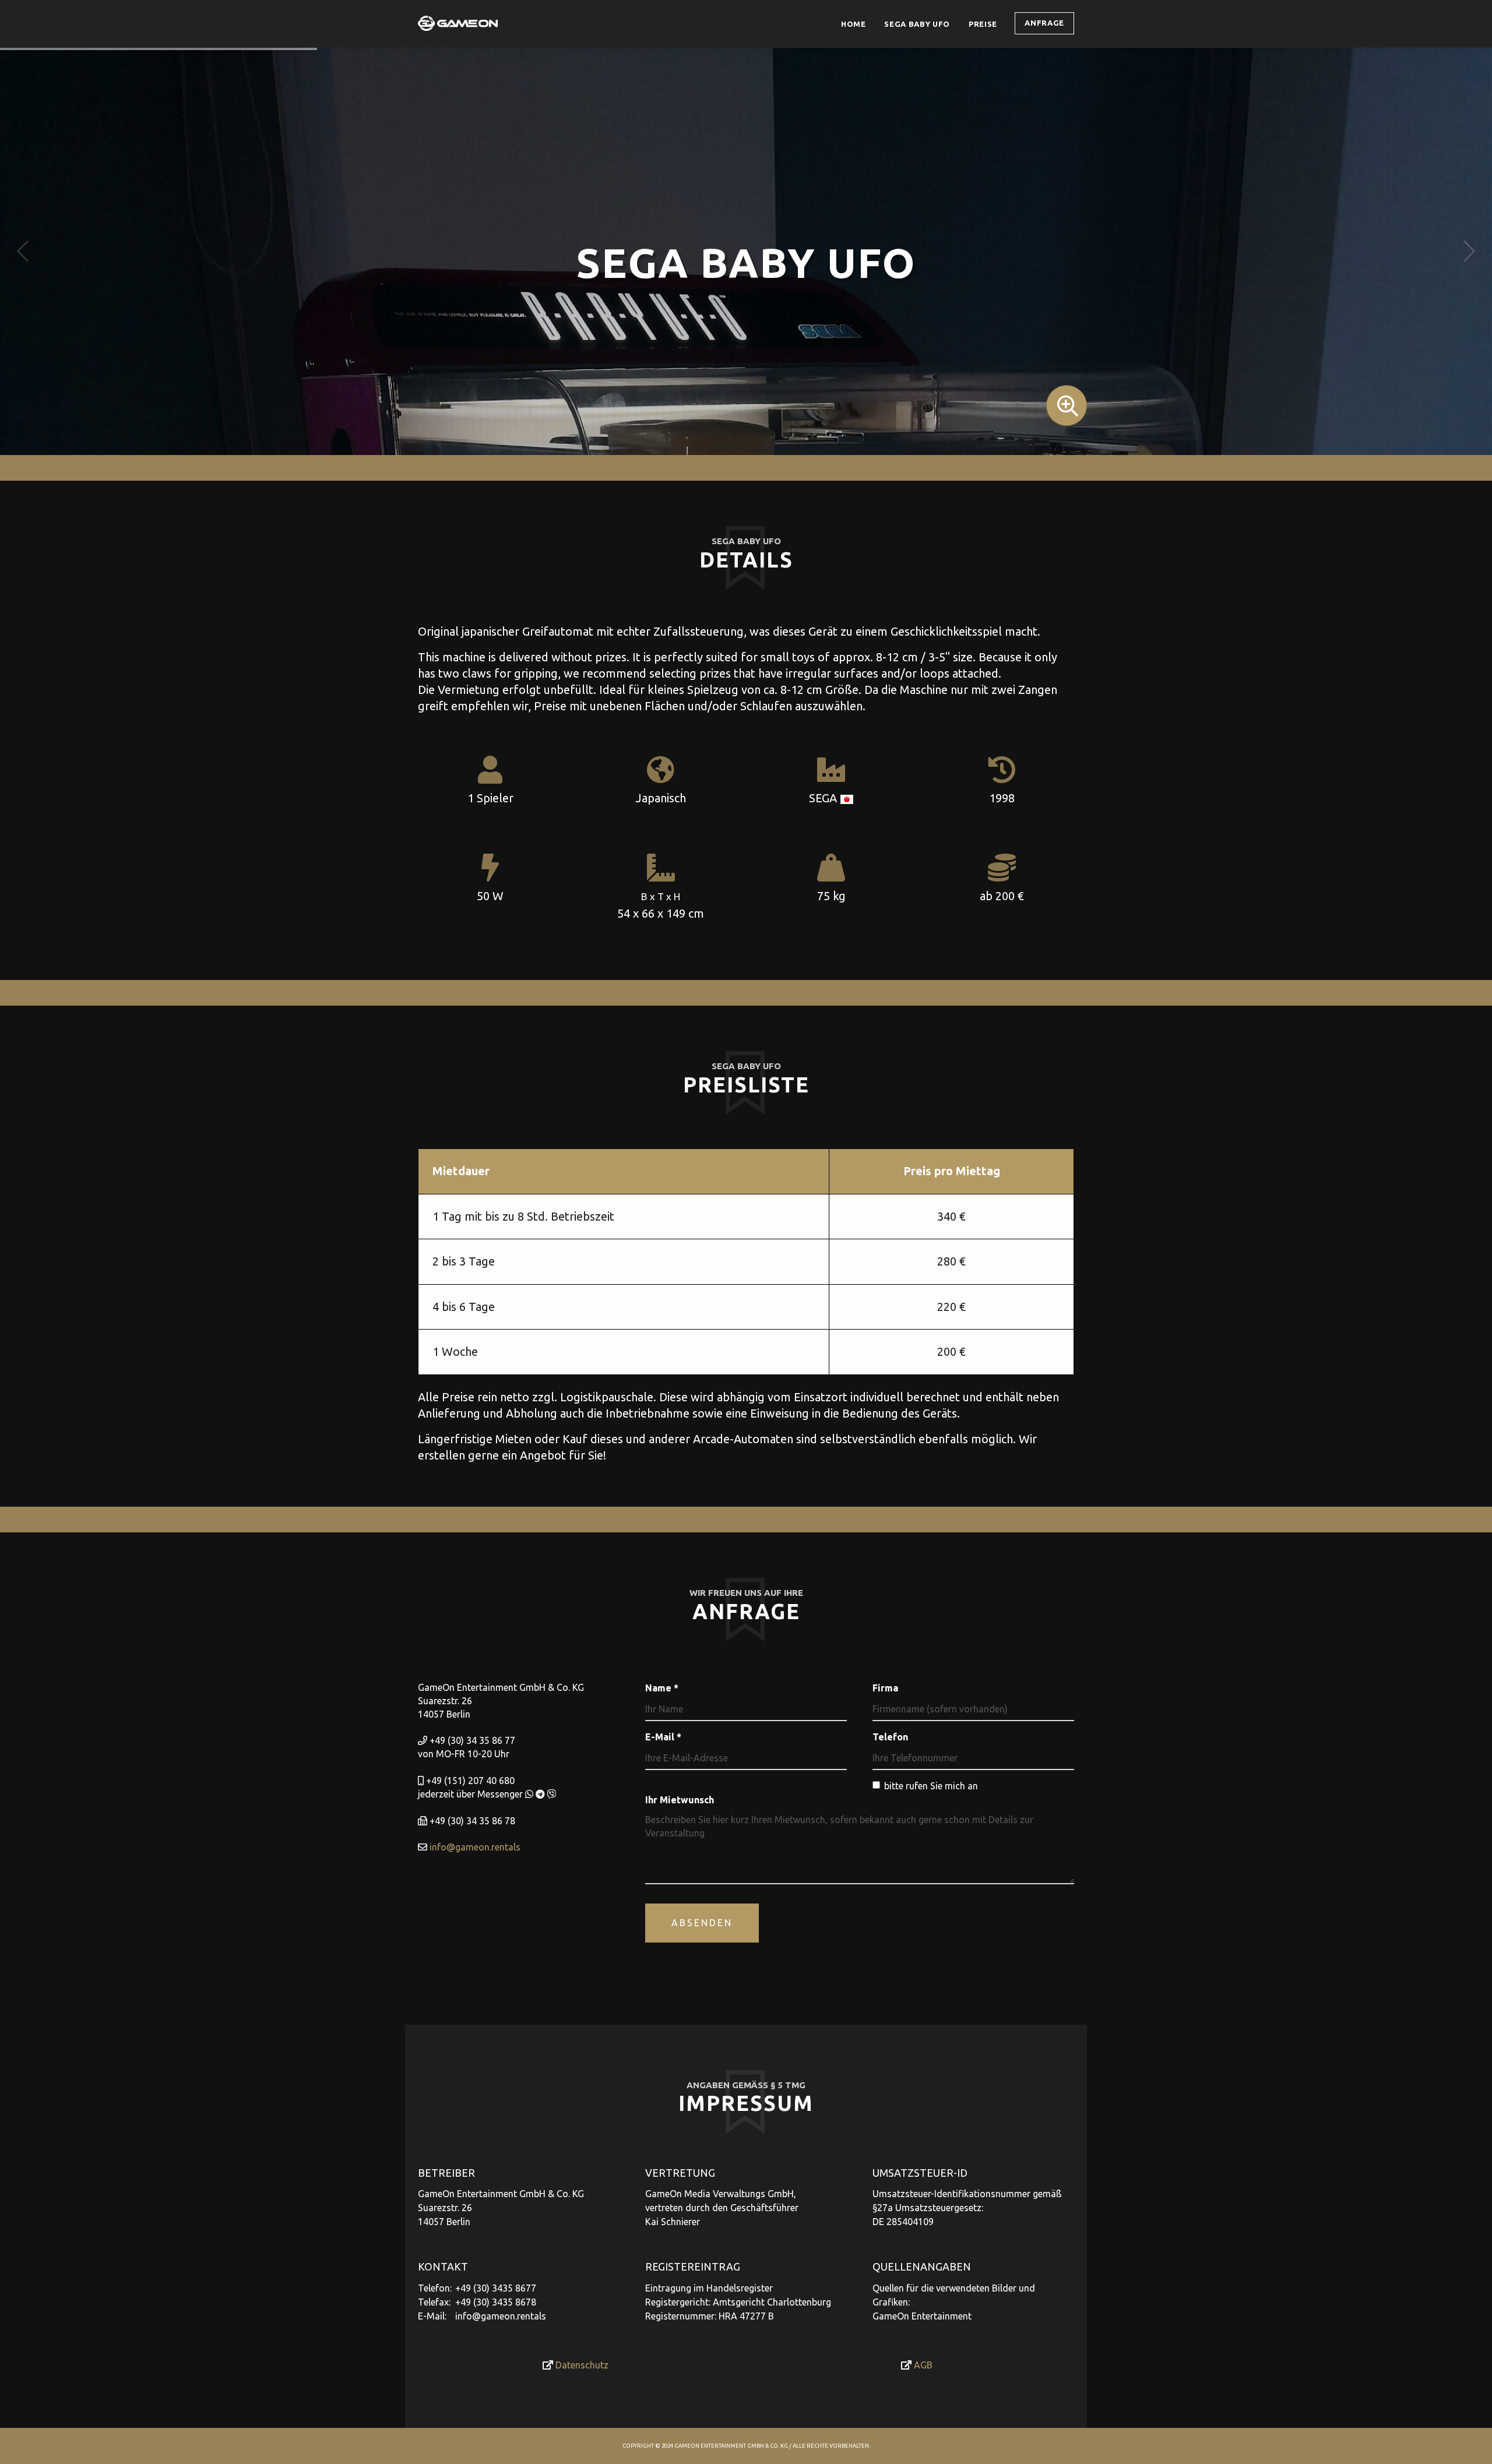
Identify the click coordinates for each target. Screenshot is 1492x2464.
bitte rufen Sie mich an (931, 1786)
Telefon (890, 1737)
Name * (662, 1688)
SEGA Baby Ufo (917, 24)
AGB (922, 2365)
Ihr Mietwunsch (680, 1800)
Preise (987, 24)
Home (854, 24)
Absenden (702, 1923)
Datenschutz (581, 2365)
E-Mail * (663, 1737)
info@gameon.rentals (475, 1847)
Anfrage (1044, 23)
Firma (885, 1688)
